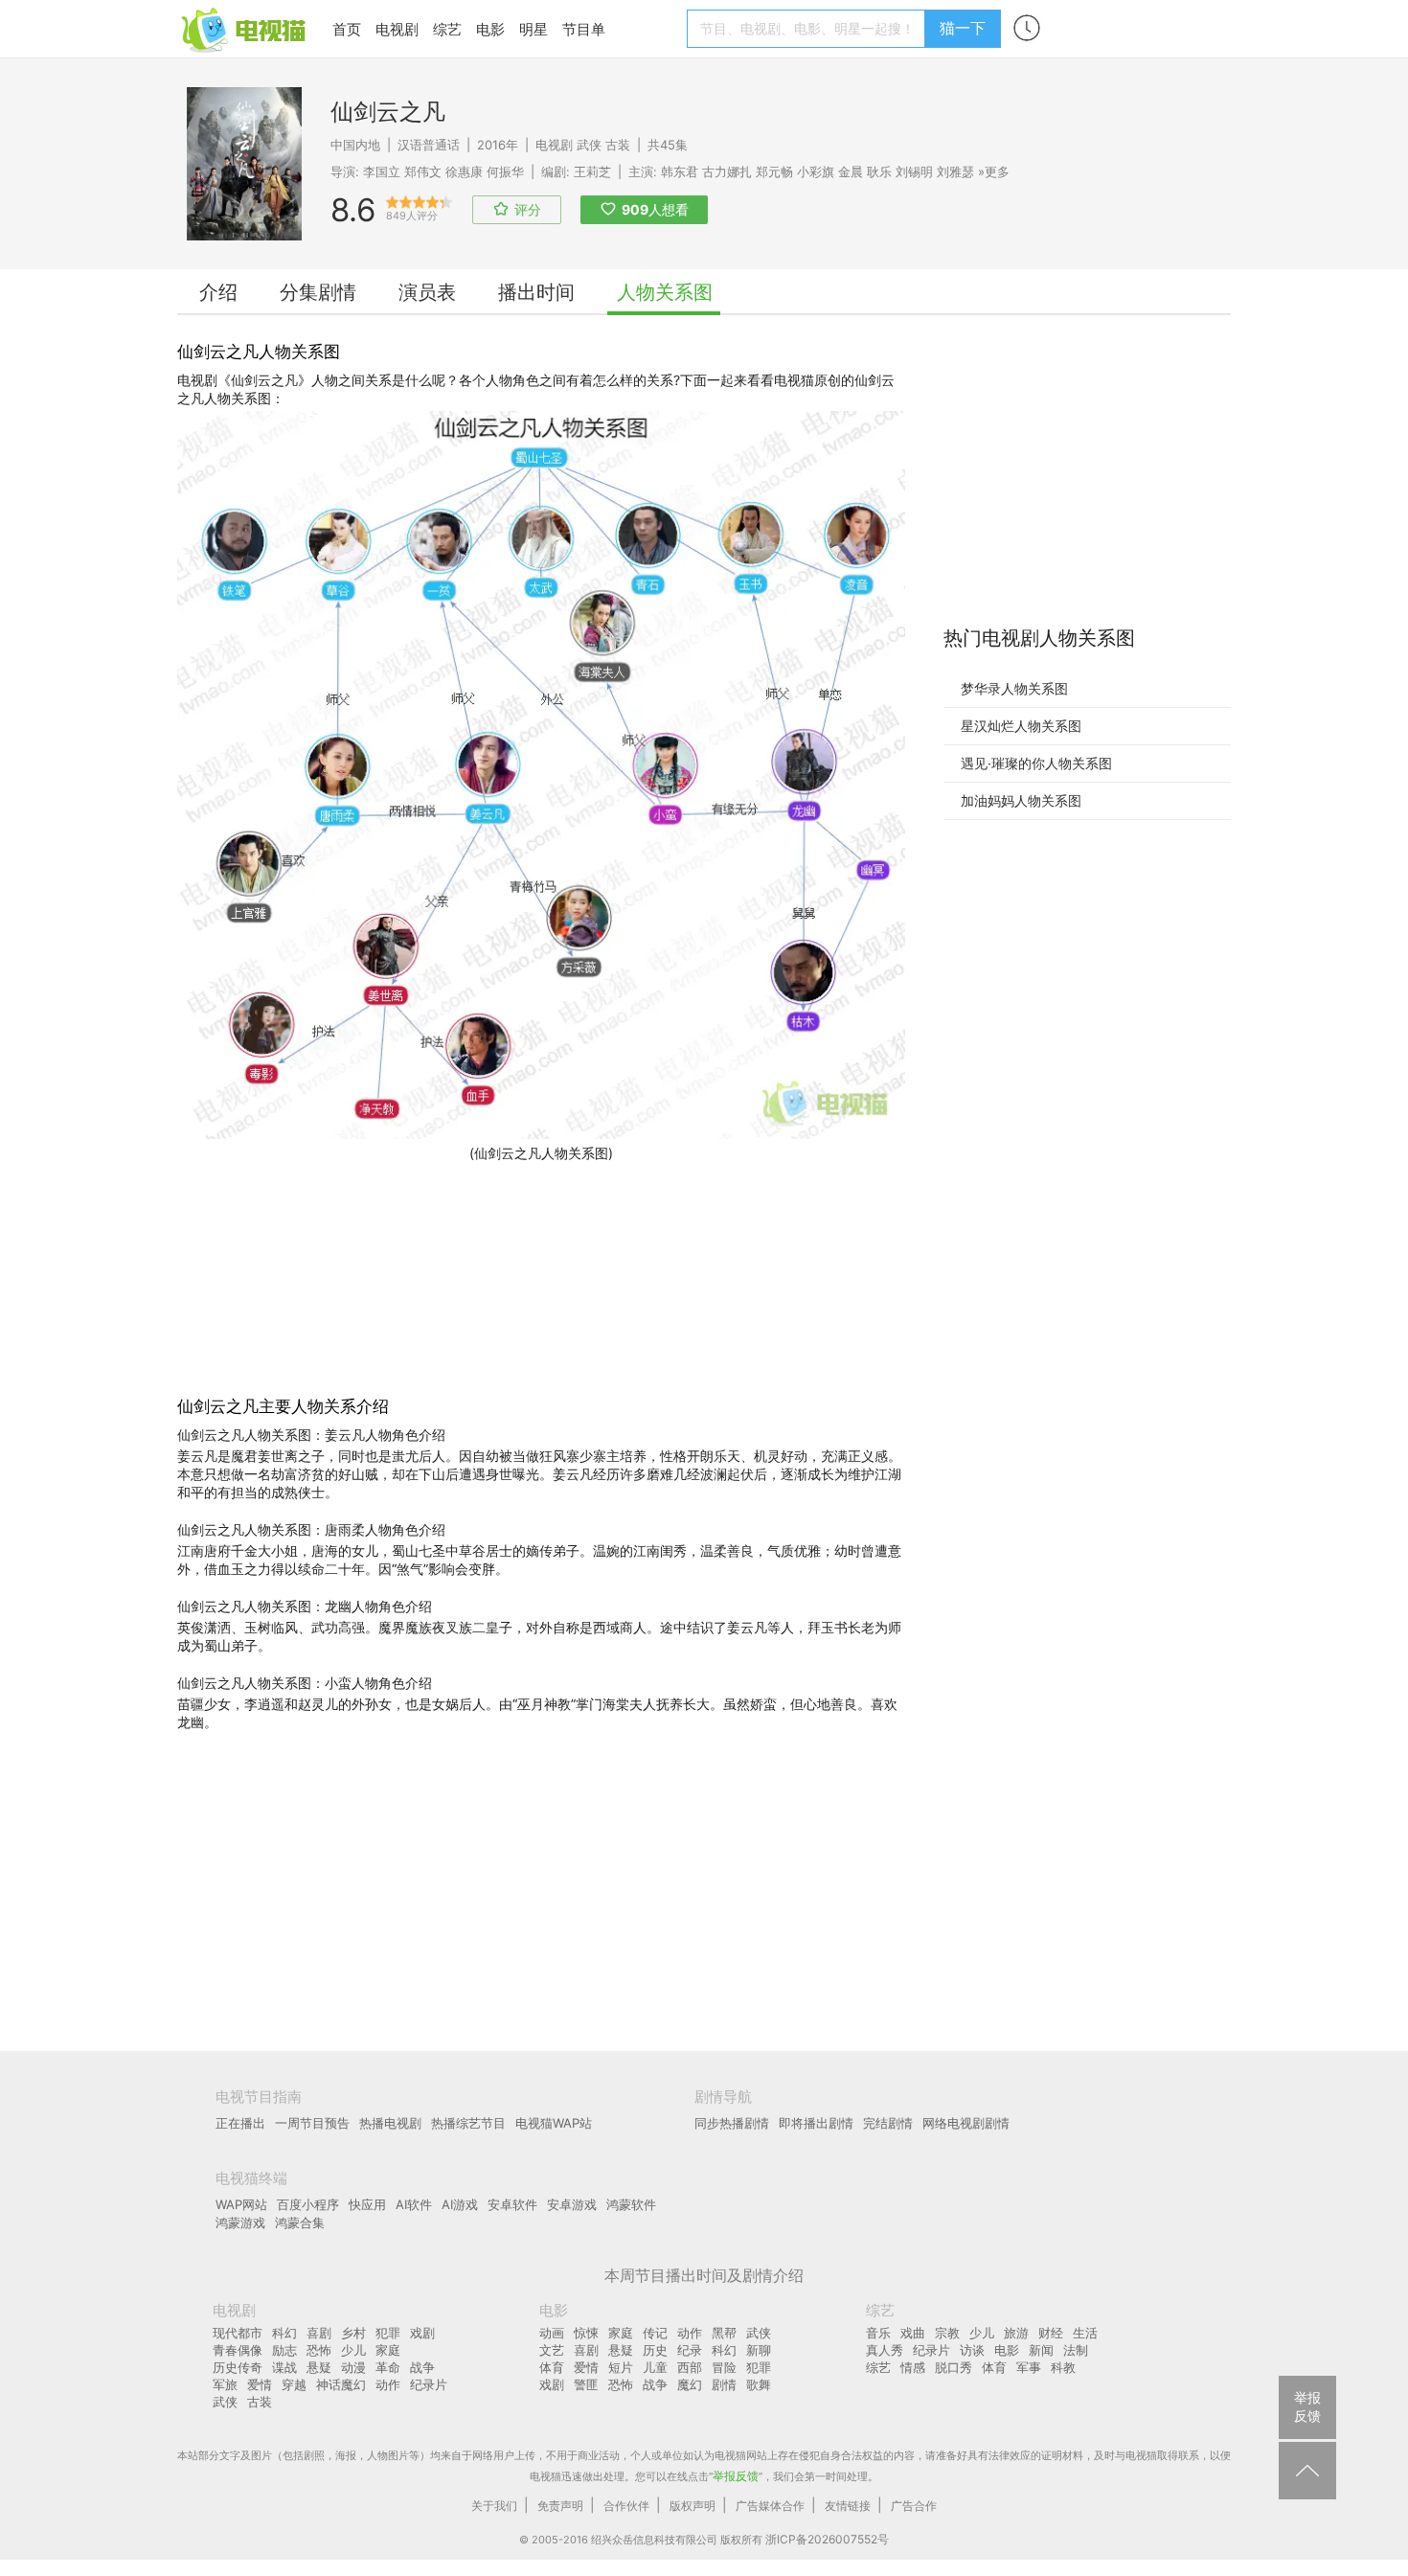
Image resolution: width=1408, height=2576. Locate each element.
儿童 (655, 2367)
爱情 (260, 2384)
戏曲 (913, 2333)
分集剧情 (318, 292)
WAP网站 (241, 2204)
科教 (1063, 2367)
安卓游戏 (572, 2204)
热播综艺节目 (468, 2123)
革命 (388, 2367)
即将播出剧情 (816, 2123)
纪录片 (429, 2384)
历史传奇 (238, 2367)
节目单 (584, 29)
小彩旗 (816, 171)
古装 (618, 145)
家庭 (388, 2350)
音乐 (878, 2333)
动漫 (353, 2367)
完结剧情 (888, 2123)
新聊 (759, 2350)
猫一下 (963, 28)
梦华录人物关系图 (1014, 688)
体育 (552, 2367)
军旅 (225, 2384)
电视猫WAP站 (554, 2123)
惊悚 (586, 2333)
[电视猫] (245, 28)
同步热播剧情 (732, 2123)
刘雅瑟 (955, 171)
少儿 (353, 2350)
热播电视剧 (390, 2123)
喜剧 (319, 2333)
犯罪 (388, 2333)
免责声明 (560, 2506)
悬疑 (319, 2367)
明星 (534, 29)
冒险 (724, 2367)
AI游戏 (460, 2204)
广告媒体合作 (770, 2506)
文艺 (552, 2350)
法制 (1076, 2350)
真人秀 (885, 2350)
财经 (1051, 2333)
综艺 (447, 29)
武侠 (589, 145)
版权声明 (693, 2506)
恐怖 (319, 2350)
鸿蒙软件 (631, 2204)
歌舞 (759, 2384)
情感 (913, 2367)
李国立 (382, 171)
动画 (552, 2333)
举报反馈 (736, 2476)
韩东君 (680, 171)
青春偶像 (238, 2350)
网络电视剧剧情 (966, 2123)
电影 (490, 29)
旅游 (1016, 2333)
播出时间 (536, 292)
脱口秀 (954, 2367)
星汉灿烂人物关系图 (1021, 726)
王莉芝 (592, 171)
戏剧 (422, 2333)
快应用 (367, 2204)
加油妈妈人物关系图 (1021, 800)
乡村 (353, 2333)
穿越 (294, 2384)
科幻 (284, 2333)
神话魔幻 (341, 2384)
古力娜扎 (727, 171)
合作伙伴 (626, 2506)
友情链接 (848, 2506)
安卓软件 (512, 2204)
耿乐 (879, 171)
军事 (1029, 2367)
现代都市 (238, 2333)
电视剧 (397, 29)
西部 (690, 2367)
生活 (1085, 2333)
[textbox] (809, 29)
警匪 (586, 2384)
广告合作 (914, 2506)
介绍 (218, 292)
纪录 (690, 2350)
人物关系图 (665, 292)
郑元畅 (774, 171)
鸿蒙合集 (300, 2223)
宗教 (947, 2333)
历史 (655, 2350)
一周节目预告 (312, 2123)
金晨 (851, 171)
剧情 (724, 2384)
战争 (422, 2367)
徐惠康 (464, 171)
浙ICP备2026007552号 (827, 2539)
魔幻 (690, 2384)
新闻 (1041, 2350)
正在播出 (240, 2123)
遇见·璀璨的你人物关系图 (1036, 763)
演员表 (427, 292)
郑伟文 (423, 171)
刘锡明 (914, 171)
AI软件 (414, 2204)
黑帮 (724, 2333)
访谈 (972, 2350)
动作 (388, 2384)
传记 (655, 2333)
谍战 (284, 2367)
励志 (284, 2350)
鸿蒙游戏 (240, 2223)
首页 (347, 29)
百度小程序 (308, 2204)
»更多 (994, 171)
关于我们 (494, 2506)
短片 (621, 2367)
